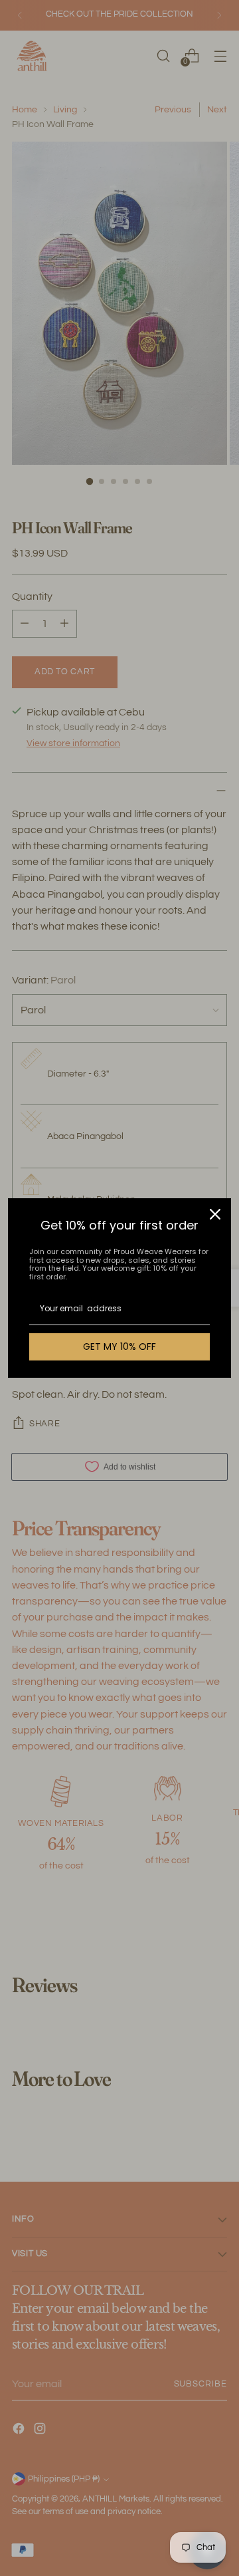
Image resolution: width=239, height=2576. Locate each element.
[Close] (215, 1214)
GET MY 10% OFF (119, 1347)
